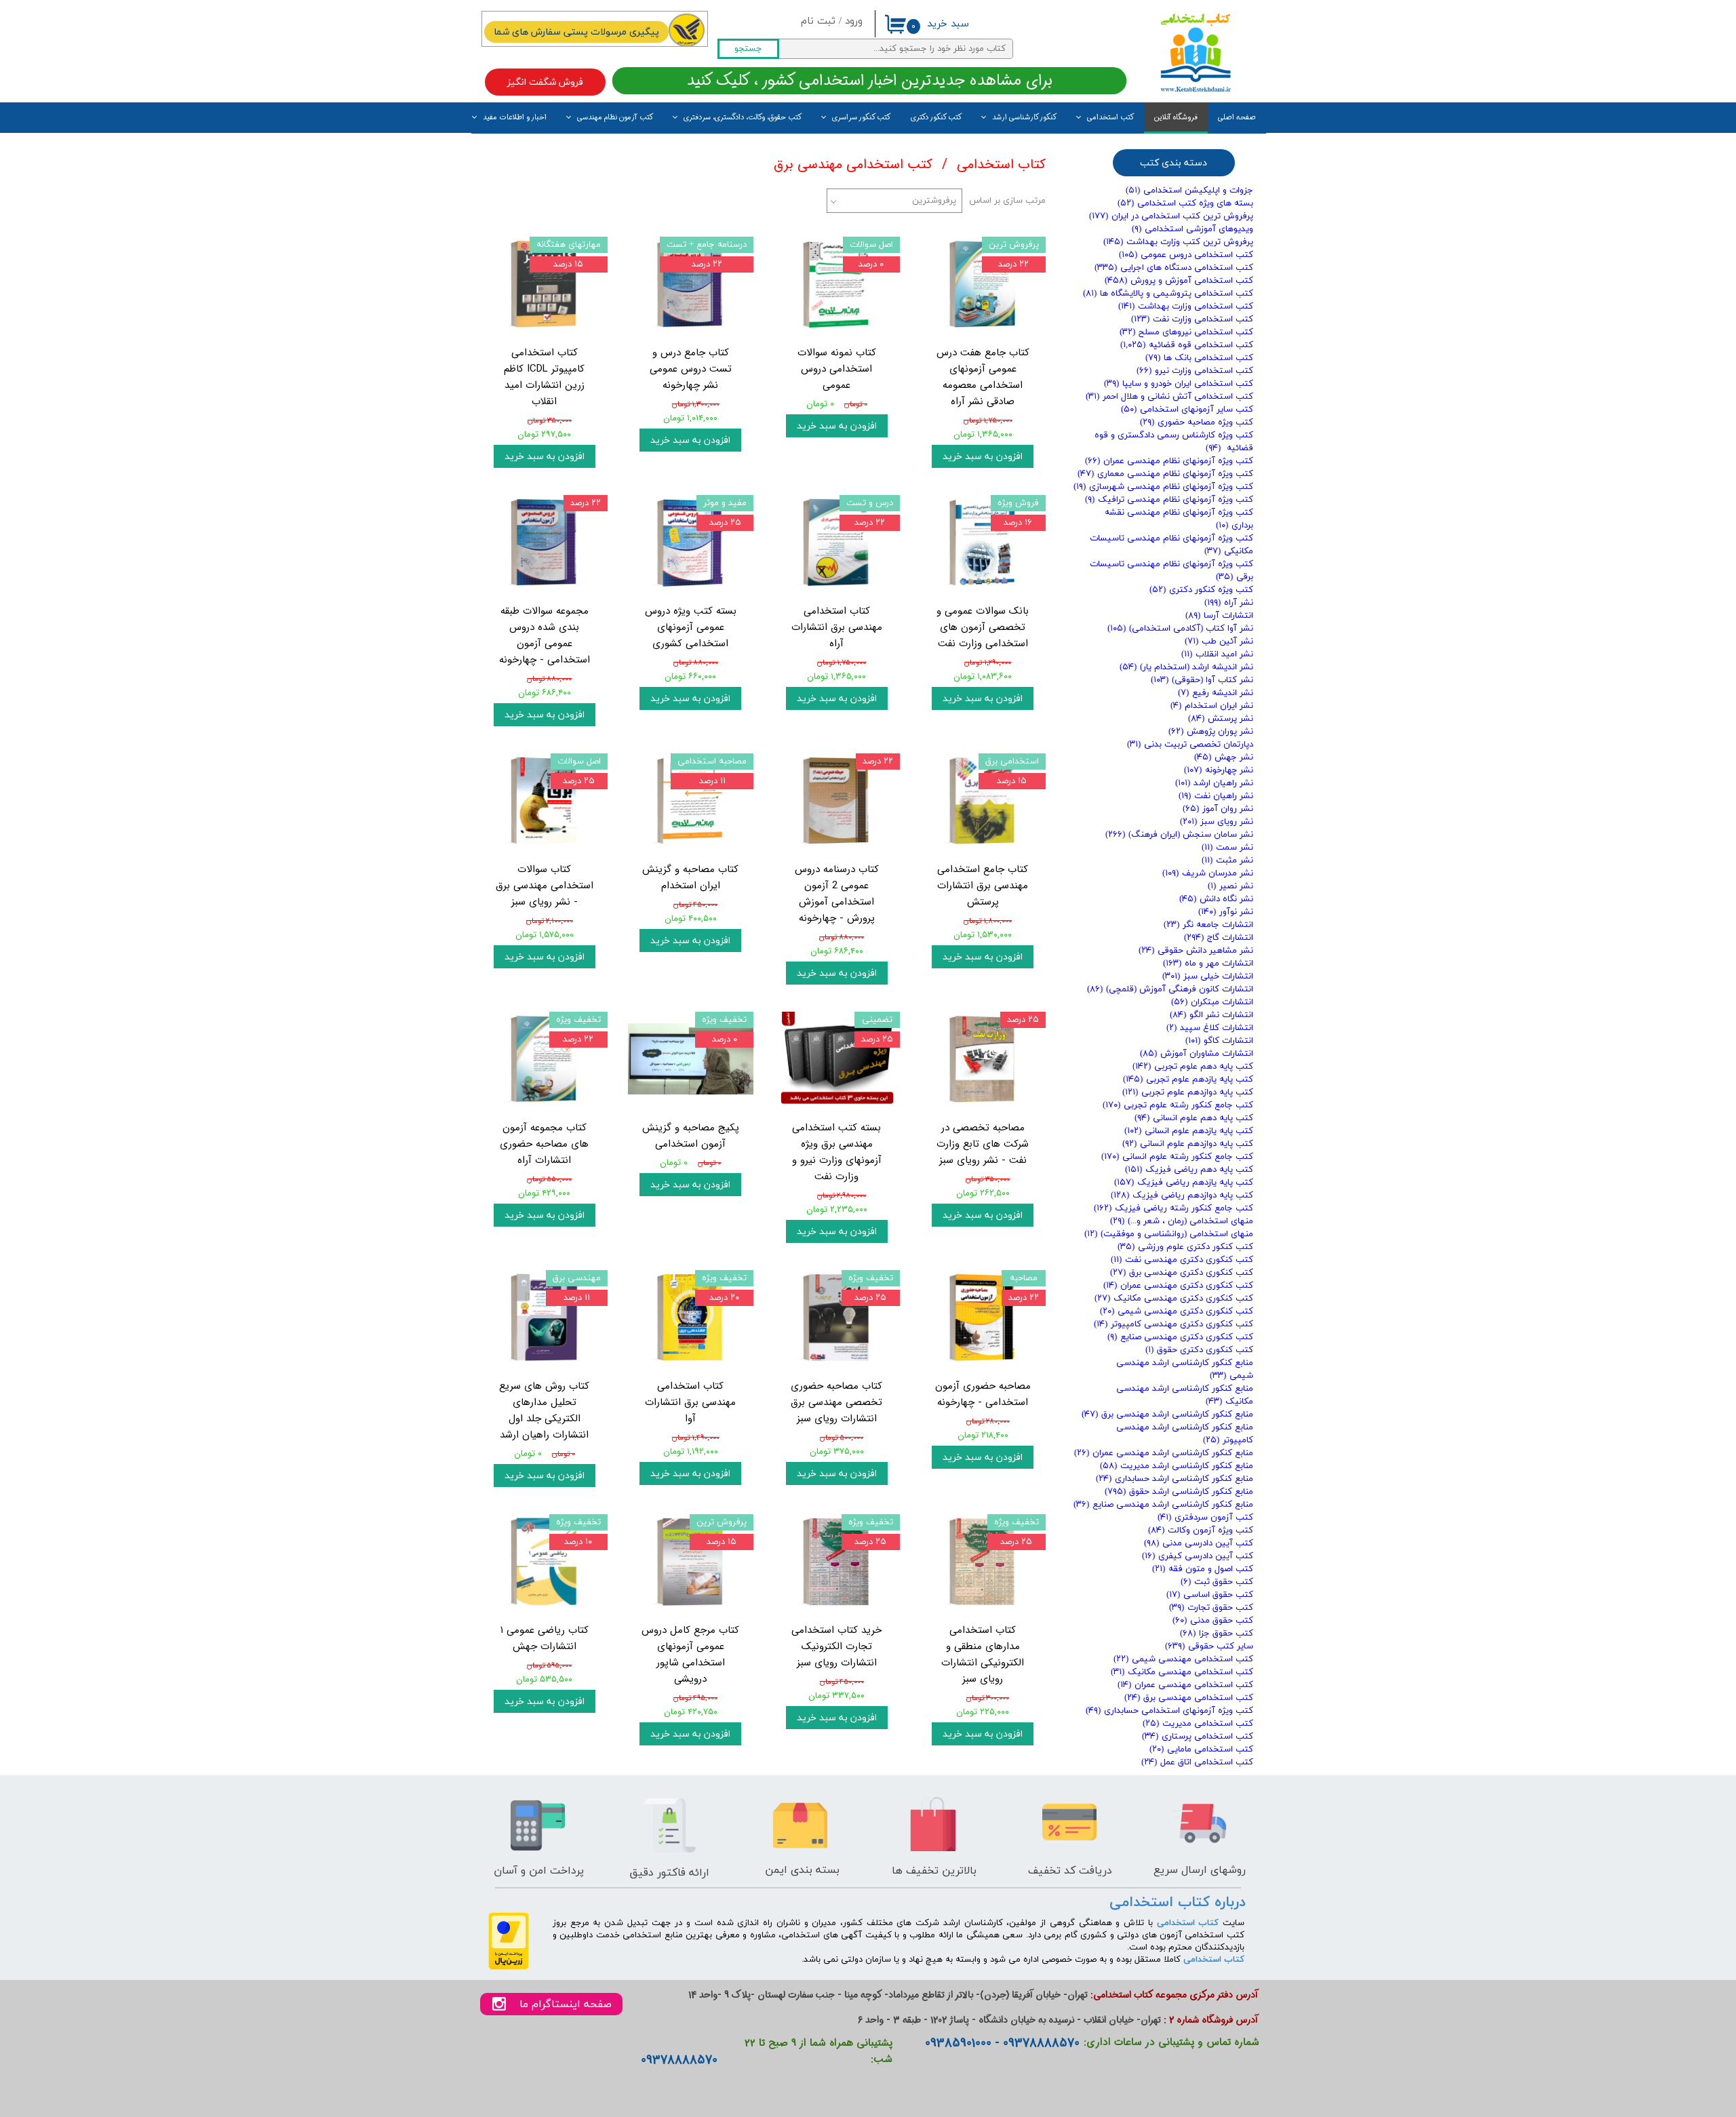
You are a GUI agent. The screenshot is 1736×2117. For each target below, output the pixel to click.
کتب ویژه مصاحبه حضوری (1197, 422)
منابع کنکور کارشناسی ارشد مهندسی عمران (1164, 1453)
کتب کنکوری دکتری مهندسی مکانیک (1174, 1299)
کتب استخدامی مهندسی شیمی (1183, 1659)
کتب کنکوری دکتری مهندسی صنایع (1180, 1337)
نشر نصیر (1230, 886)
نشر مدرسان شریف (1208, 873)
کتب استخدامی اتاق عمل (1197, 1762)
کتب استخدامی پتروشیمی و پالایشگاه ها (1168, 294)
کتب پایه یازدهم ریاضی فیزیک (1184, 1183)
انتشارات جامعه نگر (1208, 925)
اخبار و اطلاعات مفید (515, 118)
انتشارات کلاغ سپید (1210, 1028)
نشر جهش (1224, 757)
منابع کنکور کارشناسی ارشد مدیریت (1177, 1466)
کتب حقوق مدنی (1213, 1621)
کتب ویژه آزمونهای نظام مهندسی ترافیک (1169, 500)
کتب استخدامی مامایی (1201, 1749)
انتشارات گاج (1219, 938)
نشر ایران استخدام (1212, 706)
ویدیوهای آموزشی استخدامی (1192, 229)
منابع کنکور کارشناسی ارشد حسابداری (1175, 1479)
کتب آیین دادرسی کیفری (1198, 1556)
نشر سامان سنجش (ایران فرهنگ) (1179, 835)
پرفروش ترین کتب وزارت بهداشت (1178, 242)
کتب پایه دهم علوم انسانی (1194, 1118)
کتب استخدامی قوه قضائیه (1187, 345)
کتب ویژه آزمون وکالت (1201, 1530)
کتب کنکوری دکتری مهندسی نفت (1182, 1260)
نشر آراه (1229, 603)
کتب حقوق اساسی (1210, 1595)
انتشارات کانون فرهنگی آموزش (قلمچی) (1170, 989)
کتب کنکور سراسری (861, 118)
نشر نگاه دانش (1216, 899)
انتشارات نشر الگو (1211, 1015)
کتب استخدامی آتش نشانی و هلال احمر (1169, 397)
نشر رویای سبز (1217, 822)
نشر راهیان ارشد (1214, 783)
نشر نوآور (1226, 912)
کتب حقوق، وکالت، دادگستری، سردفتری (743, 118)
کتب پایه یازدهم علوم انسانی (1189, 1131)
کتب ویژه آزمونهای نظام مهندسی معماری (1165, 474)
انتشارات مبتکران (1212, 1002)
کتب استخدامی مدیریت (1198, 1724)
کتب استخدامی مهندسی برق (1189, 1698)
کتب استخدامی (1110, 118)
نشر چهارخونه (1219, 770)
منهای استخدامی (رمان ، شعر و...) (1182, 1221)
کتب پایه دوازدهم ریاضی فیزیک (1182, 1195)
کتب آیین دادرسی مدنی (1199, 1543)
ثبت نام (818, 21)
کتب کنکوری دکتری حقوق (1199, 1350)
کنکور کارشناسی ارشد (1024, 118)
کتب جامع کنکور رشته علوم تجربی (1178, 1105)
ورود (854, 21)
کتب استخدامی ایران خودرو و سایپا (1179, 384)
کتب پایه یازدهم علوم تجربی (1188, 1080)
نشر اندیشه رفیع (1216, 693)
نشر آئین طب (1219, 641)
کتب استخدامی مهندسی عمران (1185, 1685)
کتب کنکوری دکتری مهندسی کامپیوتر (1173, 1324)
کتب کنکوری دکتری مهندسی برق (1182, 1273)
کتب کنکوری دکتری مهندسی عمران (1178, 1286)
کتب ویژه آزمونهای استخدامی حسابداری (1169, 1711)
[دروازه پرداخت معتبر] (509, 1967)
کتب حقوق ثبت (1217, 1582)
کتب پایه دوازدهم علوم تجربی (1188, 1092)
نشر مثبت (1227, 860)
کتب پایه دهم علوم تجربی (1193, 1067)
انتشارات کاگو (1219, 1041)
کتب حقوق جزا (1217, 1634)
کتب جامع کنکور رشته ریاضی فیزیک (1173, 1208)
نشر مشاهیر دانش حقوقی (1196, 951)
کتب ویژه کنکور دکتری (1201, 590)
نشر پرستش (1221, 719)
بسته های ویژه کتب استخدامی (1185, 203)
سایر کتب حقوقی (1209, 1646)
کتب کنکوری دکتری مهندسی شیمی (1177, 1311)
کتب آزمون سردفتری (1205, 1518)
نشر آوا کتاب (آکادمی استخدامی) (1180, 629)
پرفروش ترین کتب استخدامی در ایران (1171, 216)
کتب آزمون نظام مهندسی (615, 118)
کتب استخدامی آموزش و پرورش (1179, 281)
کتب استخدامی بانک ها (1199, 358)
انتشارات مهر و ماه (1208, 964)
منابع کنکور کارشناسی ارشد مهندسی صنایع (1163, 1505)
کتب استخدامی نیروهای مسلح (1186, 332)
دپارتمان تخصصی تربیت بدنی (1190, 745)
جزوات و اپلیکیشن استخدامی (1189, 191)
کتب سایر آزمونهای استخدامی (1187, 410)
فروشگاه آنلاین (1176, 118)
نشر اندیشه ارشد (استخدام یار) (1186, 667)
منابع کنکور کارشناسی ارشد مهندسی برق (1167, 1414)
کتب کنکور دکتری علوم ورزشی (1185, 1247)
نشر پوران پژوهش (1211, 732)
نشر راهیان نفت (1216, 796)
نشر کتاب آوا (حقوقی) (1202, 680)
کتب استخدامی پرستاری (1198, 1737)
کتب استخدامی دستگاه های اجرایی (1174, 268)
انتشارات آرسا (1219, 616)
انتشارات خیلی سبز (1208, 976)
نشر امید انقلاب (1217, 654)
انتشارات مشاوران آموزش (1197, 1054)
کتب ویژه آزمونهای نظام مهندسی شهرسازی (1163, 487)
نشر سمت (1227, 848)
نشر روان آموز (1218, 809)
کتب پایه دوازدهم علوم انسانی (1188, 1144)
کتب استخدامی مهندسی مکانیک (1182, 1672)
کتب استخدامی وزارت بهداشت (1186, 306)
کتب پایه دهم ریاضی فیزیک (1189, 1170)
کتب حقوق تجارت (1211, 1608)
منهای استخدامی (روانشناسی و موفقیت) (1169, 1234)
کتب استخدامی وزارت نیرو (1195, 371)
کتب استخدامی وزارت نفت (1192, 319)
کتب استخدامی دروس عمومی (1186, 255)
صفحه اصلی (1237, 118)
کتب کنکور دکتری (936, 118)
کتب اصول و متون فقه (1203, 1569)
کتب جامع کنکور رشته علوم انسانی (1177, 1157)
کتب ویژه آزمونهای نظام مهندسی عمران (1169, 461)
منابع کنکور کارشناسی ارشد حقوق (1179, 1492)
